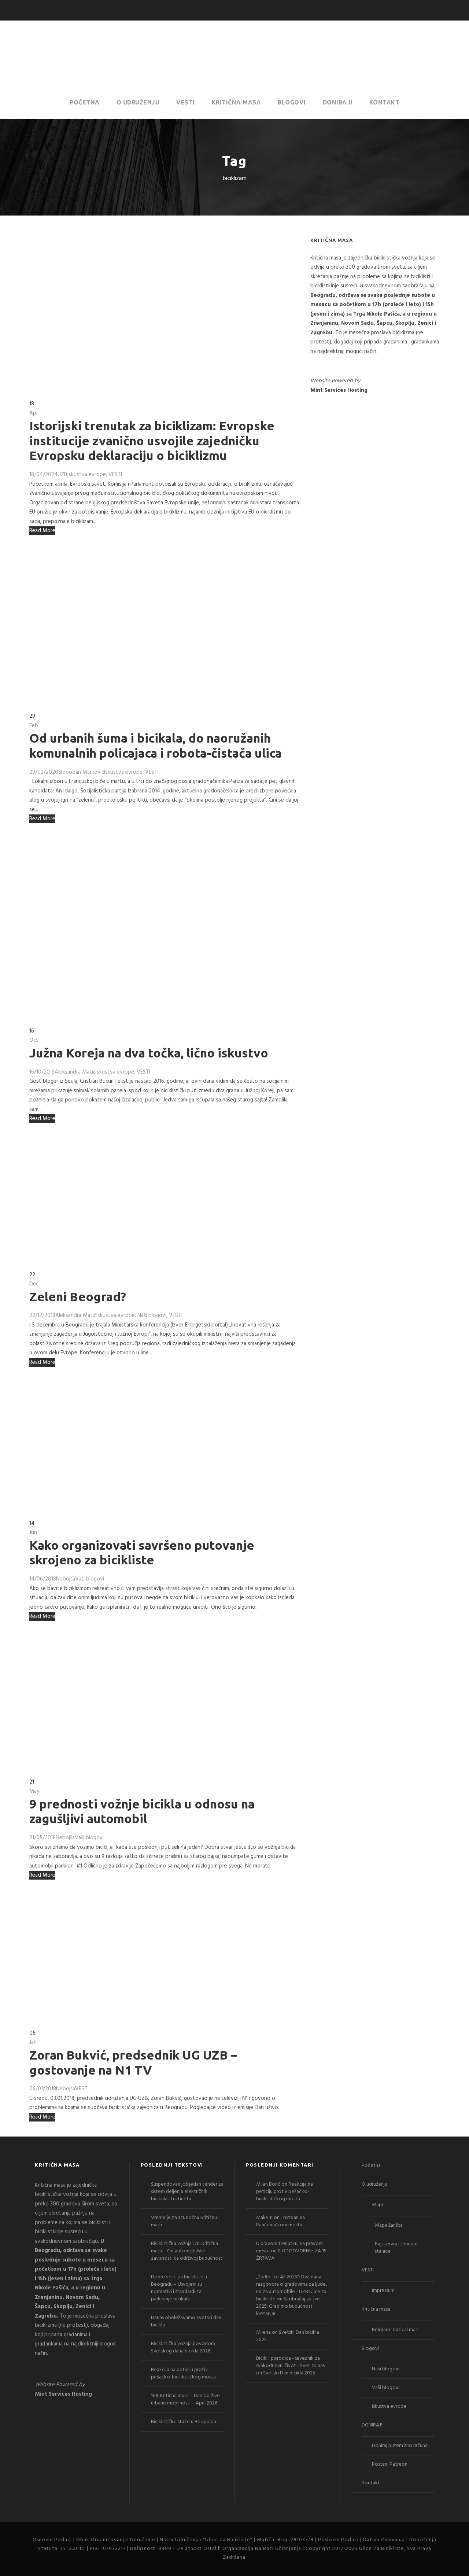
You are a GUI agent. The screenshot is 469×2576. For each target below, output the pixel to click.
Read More (42, 531)
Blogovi (292, 102)
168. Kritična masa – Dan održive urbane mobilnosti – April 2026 (185, 2400)
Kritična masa (237, 102)
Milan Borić (268, 2184)
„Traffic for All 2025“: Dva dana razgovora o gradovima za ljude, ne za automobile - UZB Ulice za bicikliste (291, 2288)
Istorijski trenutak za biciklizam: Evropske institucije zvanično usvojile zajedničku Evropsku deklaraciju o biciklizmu (152, 441)
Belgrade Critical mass (396, 2330)
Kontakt (385, 102)
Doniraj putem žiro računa (400, 2446)
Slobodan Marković (81, 772)
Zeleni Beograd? (78, 1296)
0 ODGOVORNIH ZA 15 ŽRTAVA (291, 2255)
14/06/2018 (43, 1579)
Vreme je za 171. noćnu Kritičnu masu (184, 2221)
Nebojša (66, 1579)
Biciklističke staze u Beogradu (184, 2422)
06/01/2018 (43, 2089)
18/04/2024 (43, 475)
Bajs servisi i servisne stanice (396, 2248)
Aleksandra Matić (75, 1072)
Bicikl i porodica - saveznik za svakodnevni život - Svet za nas (290, 2362)
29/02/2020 (44, 772)
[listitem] (375, 305)
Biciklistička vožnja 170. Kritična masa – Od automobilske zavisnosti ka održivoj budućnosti (187, 2251)
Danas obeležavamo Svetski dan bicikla (186, 2321)
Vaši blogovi (90, 1579)
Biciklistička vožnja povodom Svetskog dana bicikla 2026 (183, 2347)
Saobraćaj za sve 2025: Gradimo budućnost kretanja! (288, 2306)
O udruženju (138, 102)
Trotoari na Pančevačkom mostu (280, 2221)
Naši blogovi (152, 1315)
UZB (62, 475)
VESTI (186, 102)
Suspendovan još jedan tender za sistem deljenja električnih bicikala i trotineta (187, 2192)
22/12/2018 (42, 1315)
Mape (378, 2205)
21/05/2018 (43, 1838)
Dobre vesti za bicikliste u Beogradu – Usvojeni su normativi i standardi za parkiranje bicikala (179, 2288)
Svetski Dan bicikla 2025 (288, 2336)
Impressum (383, 2291)
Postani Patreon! (390, 2464)
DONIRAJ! (338, 102)
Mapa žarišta (389, 2225)
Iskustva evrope (87, 475)
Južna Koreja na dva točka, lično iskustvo (149, 1053)
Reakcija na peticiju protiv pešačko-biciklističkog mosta (183, 2373)
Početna (85, 102)
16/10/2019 (42, 1072)
